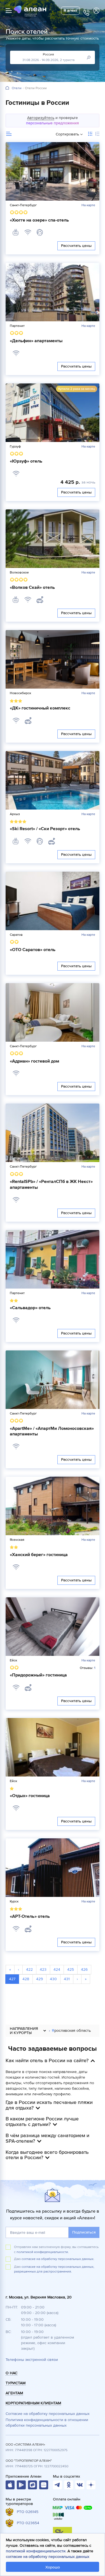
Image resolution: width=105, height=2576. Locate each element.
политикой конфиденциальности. (43, 2252)
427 (12, 1979)
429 (39, 1979)
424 (57, 1969)
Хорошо (53, 2567)
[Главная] (7, 88)
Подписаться (84, 2232)
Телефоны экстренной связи (32, 2360)
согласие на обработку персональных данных (48, 2557)
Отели (17, 88)
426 (84, 1969)
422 (29, 1969)
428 (26, 1979)
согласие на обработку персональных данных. (58, 2259)
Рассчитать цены (76, 246)
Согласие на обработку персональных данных (48, 2414)
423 (43, 1969)
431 (67, 1979)
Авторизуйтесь (41, 118)
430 (53, 1979)
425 (71, 1969)
